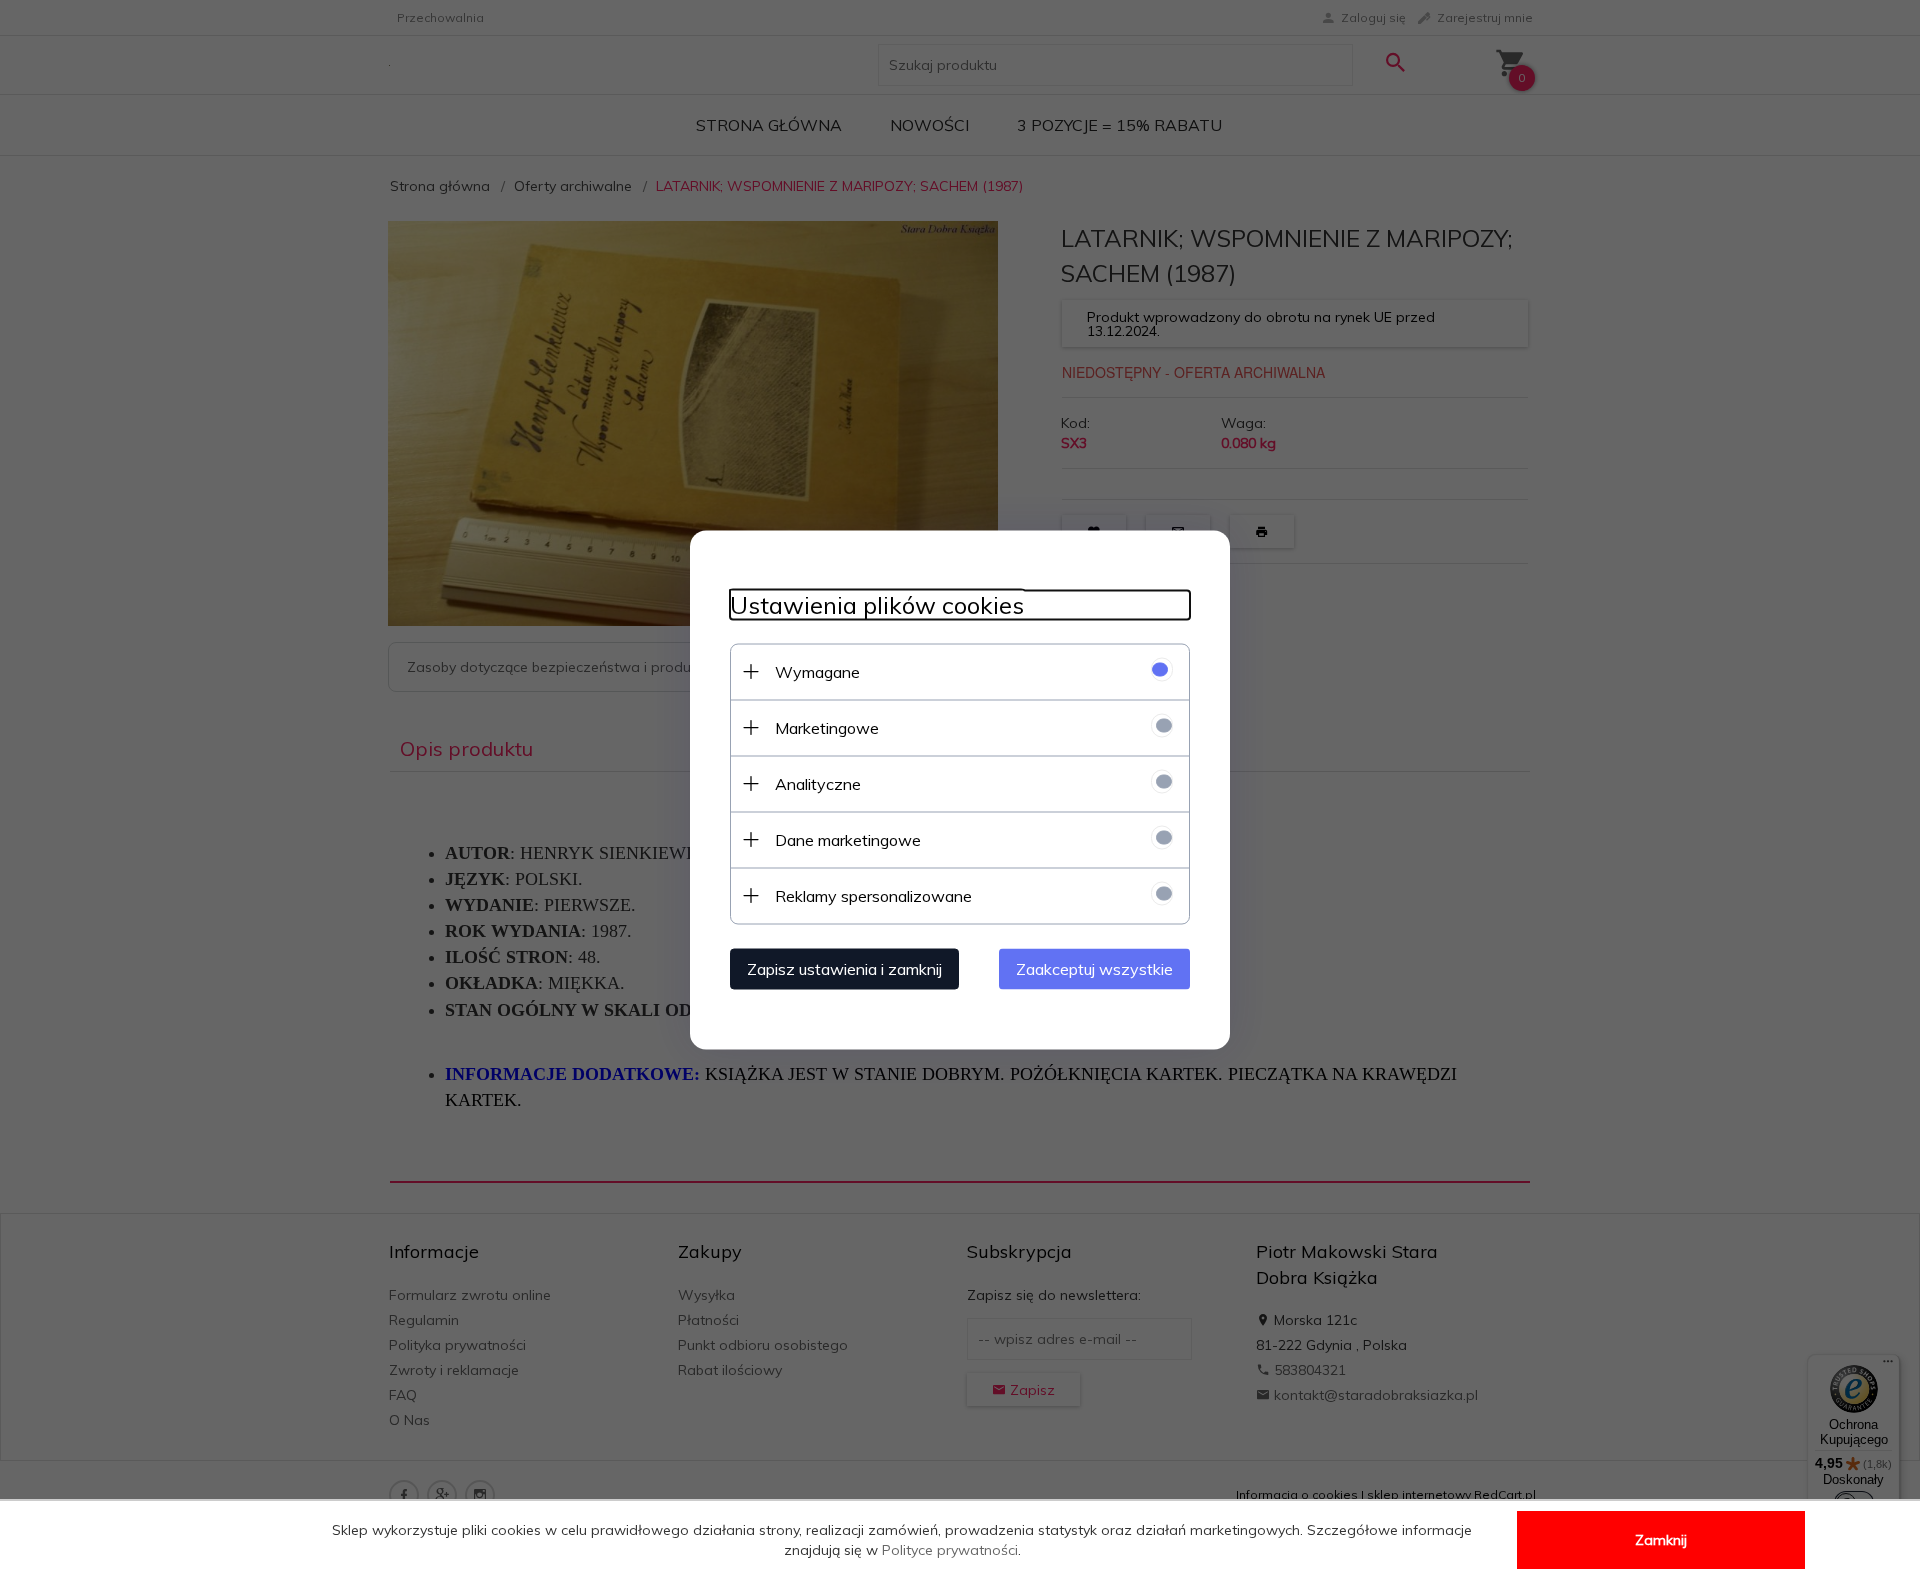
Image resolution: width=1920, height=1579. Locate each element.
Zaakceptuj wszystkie (1094, 968)
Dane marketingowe (848, 839)
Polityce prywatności (950, 1550)
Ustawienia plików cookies (877, 604)
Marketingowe (827, 727)
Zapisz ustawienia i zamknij (844, 968)
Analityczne (818, 783)
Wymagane (817, 671)
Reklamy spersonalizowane (873, 895)
